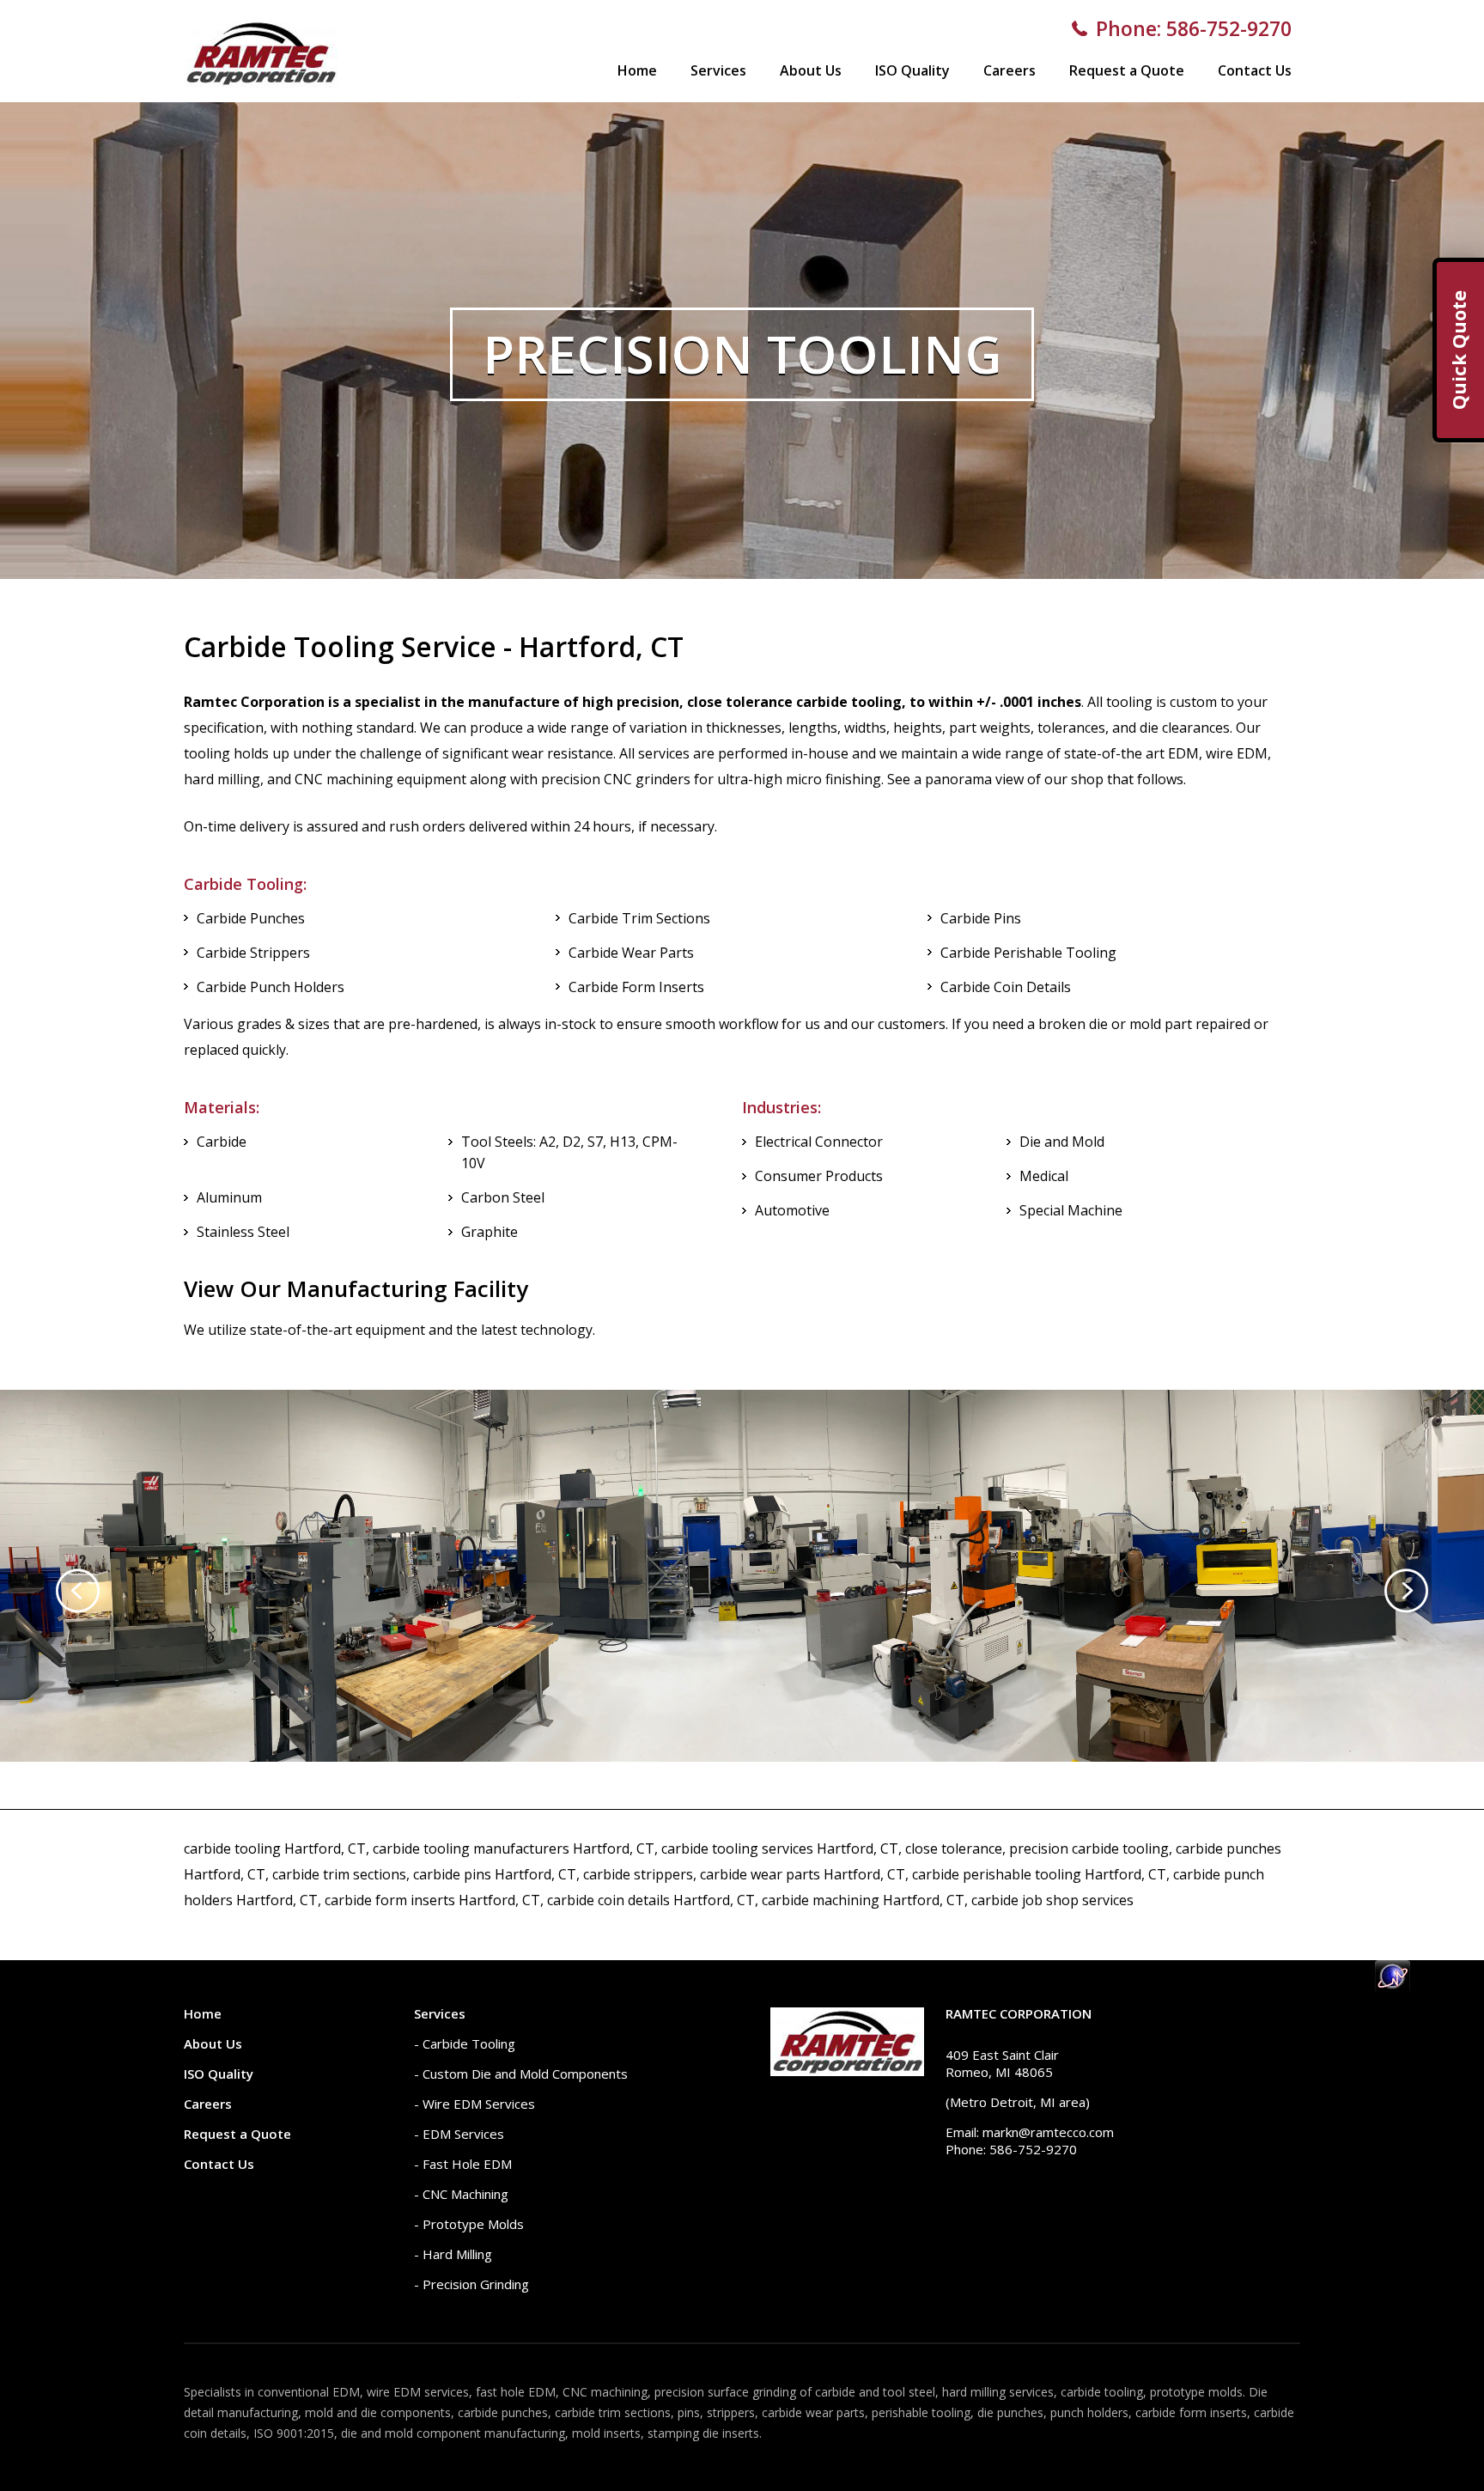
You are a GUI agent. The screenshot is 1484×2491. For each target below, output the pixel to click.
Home (637, 70)
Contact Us (1255, 70)
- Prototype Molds (469, 2224)
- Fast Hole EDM (463, 2164)
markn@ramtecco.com (1048, 2132)
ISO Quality (912, 70)
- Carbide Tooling (465, 2043)
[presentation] (78, 1591)
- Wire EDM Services (474, 2104)
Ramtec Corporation (1019, 2013)
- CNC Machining (461, 2194)
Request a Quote (1127, 70)
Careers (1010, 70)
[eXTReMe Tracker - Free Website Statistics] (1393, 1988)
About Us (811, 70)
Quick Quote (1458, 350)
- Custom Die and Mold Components (521, 2074)
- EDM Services (459, 2134)
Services (718, 70)
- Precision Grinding (471, 2284)
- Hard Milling (453, 2254)
